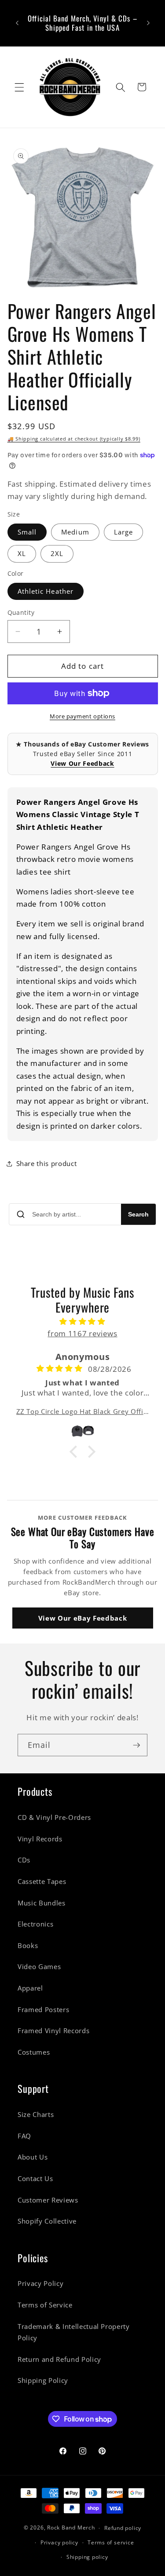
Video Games (39, 1967)
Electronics (35, 1924)
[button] (19, 87)
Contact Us (35, 2179)
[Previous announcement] (17, 23)
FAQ (24, 2136)
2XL (57, 554)
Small (27, 532)
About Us (33, 2157)
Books (28, 1946)
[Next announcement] (148, 23)
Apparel (30, 1988)
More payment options (82, 716)
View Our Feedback (82, 763)
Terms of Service (45, 2305)
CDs (24, 1860)
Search (138, 1214)
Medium (75, 532)
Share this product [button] (47, 1164)
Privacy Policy (40, 2284)
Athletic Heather (46, 591)
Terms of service (111, 2542)
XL (22, 554)
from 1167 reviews (82, 1333)
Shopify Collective (47, 2221)
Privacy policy (59, 2542)
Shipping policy (87, 2557)
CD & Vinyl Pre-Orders (54, 1817)
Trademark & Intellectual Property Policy (74, 2332)
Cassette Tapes (42, 1882)
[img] (83, 1322)
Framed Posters (43, 2010)
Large (124, 532)
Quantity (21, 612)
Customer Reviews (48, 2200)
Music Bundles (42, 1903)
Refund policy (123, 2528)
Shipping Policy (43, 2380)
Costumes (34, 2052)
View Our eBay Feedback (83, 1618)
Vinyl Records (40, 1839)
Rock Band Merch (71, 2528)
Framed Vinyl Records (53, 2031)
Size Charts (36, 2115)
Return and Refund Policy (59, 2359)
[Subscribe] (136, 1745)
